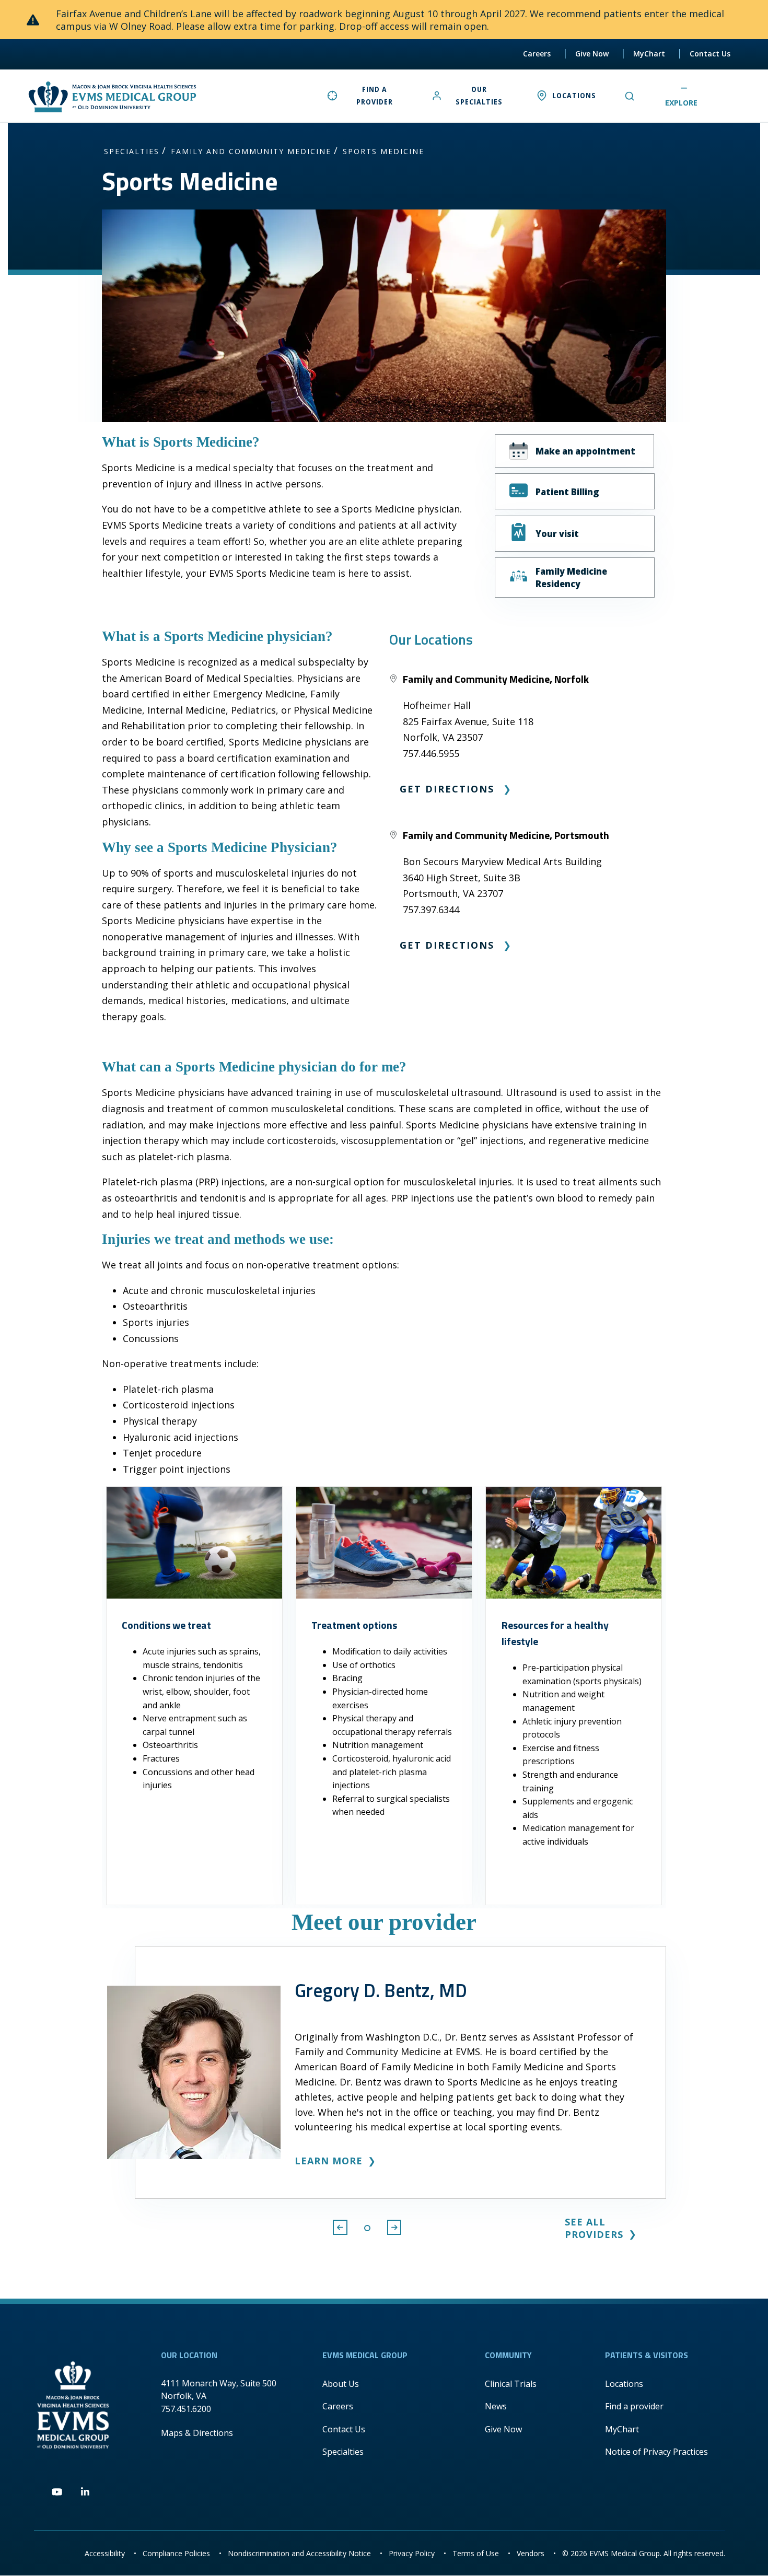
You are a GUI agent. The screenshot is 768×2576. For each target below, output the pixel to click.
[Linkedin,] (85, 2492)
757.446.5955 (431, 753)
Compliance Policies (176, 2553)
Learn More (329, 2161)
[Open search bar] (626, 96)
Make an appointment (585, 451)
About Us (341, 2384)
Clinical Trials (511, 2384)
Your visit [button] (557, 533)
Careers (537, 54)
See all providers (594, 2228)
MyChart (649, 54)
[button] (689, 96)
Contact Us (710, 54)
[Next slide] (394, 2227)
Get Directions (447, 789)
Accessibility (105, 2553)
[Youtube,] (57, 2492)
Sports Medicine (383, 151)
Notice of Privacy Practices (656, 2452)
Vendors (531, 2553)
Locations (624, 2384)
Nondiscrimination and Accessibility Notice (299, 2553)
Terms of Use (476, 2553)
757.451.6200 (186, 2409)
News (496, 2406)
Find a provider (634, 2406)
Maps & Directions (197, 2433)
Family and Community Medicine (251, 151)
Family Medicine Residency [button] (571, 577)
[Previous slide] (340, 2227)
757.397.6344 (431, 910)
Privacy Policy (412, 2553)
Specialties (132, 151)
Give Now (592, 54)
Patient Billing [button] (567, 492)
